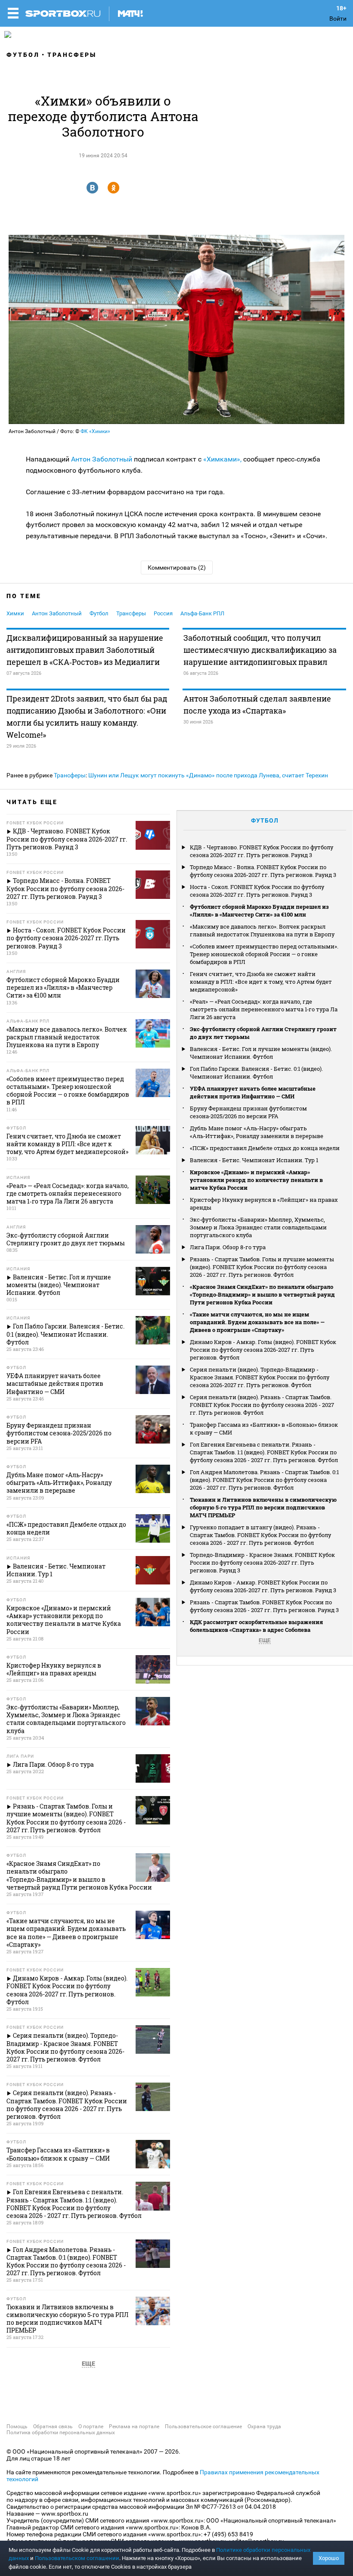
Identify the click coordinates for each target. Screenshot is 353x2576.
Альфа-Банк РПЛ (202, 613)
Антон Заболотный (102, 459)
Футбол (23, 55)
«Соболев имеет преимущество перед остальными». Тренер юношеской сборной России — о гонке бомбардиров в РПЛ (264, 954)
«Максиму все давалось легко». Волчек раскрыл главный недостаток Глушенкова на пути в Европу (262, 930)
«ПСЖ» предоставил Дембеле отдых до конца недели (265, 1148)
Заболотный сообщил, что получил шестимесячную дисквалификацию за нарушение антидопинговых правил (260, 650)
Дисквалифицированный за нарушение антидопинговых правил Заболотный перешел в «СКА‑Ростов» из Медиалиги (85, 650)
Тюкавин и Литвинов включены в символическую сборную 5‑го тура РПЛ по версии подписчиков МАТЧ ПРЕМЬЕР (263, 1507)
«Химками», (221, 459)
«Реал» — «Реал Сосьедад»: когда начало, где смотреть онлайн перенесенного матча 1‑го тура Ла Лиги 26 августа (264, 1009)
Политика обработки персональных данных (61, 2433)
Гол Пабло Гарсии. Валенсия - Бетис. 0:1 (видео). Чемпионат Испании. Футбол (256, 1073)
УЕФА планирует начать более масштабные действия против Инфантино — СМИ (253, 1092)
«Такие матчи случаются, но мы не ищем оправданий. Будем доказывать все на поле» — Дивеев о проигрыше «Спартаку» (257, 1322)
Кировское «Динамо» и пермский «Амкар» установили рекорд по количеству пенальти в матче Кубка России (256, 1180)
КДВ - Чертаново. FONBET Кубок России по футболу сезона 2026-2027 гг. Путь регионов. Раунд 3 (262, 851)
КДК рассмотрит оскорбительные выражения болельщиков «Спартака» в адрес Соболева (256, 1626)
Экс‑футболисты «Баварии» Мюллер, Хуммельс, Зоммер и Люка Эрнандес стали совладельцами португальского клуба (258, 1227)
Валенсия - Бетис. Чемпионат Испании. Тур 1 (254, 1160)
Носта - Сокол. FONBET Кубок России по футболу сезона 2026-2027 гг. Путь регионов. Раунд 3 (257, 891)
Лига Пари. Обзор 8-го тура (228, 1247)
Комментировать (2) (177, 568)
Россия (163, 613)
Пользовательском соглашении (77, 2558)
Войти (338, 19)
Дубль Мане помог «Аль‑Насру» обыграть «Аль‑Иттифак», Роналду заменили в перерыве (257, 1132)
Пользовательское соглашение (203, 2426)
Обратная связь (53, 2426)
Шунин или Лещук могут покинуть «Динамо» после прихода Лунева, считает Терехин (208, 775)
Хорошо (329, 2558)
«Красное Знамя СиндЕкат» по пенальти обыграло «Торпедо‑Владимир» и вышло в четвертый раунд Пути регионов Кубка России (262, 1294)
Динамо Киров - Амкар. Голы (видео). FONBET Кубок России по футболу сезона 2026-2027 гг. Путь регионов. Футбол (263, 1350)
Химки (15, 613)
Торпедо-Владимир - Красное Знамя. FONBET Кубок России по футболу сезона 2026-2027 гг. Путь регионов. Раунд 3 (262, 1562)
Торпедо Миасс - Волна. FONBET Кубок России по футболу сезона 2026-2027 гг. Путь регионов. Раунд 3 (263, 871)
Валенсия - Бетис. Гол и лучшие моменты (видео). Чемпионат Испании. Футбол (261, 1053)
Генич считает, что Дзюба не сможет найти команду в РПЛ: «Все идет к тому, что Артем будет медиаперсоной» (261, 982)
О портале (91, 2426)
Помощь (17, 2426)
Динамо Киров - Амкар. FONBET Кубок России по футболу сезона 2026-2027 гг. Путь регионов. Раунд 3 (263, 1586)
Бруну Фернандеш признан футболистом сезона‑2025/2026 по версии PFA (248, 1112)
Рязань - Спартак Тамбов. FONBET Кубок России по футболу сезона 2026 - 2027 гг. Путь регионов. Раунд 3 (264, 1606)
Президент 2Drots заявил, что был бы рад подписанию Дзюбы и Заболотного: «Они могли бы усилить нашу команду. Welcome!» (87, 717)
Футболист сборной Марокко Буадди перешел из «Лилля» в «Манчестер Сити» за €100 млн (259, 911)
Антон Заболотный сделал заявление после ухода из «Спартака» (257, 705)
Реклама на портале (134, 2426)
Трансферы (72, 55)
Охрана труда (264, 2426)
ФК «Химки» (95, 431)
